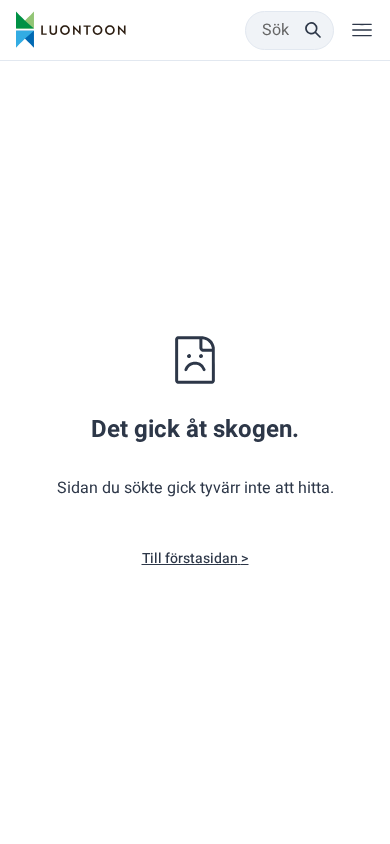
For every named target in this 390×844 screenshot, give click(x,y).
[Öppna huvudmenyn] (362, 30)
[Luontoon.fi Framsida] (71, 30)
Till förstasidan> (195, 558)
